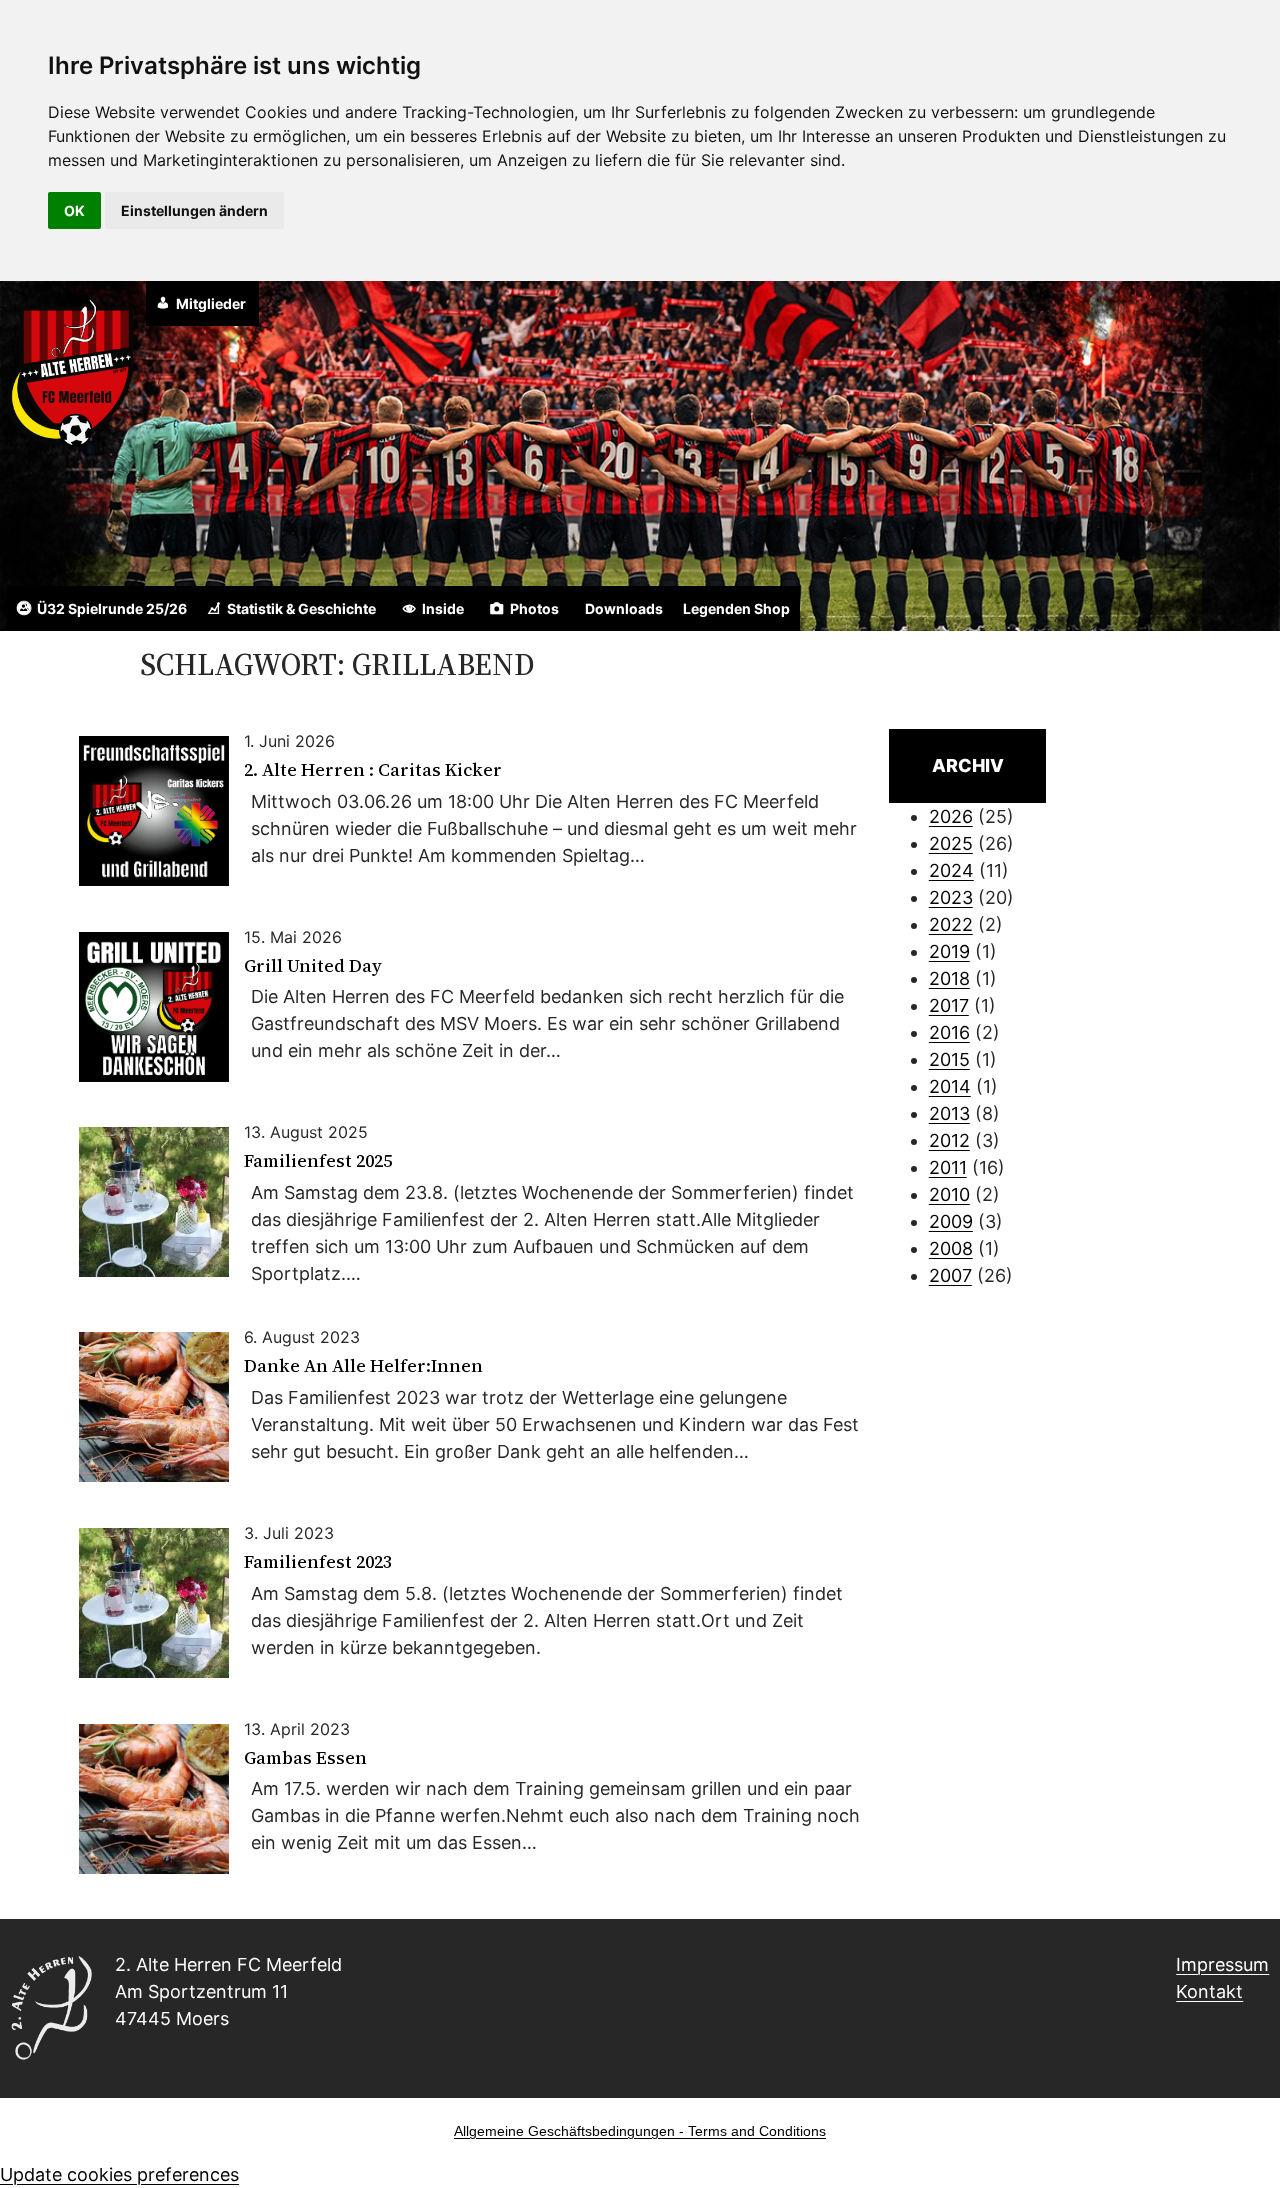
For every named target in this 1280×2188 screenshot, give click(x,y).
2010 (949, 1194)
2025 (951, 843)
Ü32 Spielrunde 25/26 (112, 608)
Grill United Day (313, 966)
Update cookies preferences (119, 2174)
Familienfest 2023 (318, 1562)
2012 (949, 1140)
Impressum (1222, 1964)
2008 (951, 1248)
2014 (950, 1086)
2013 (949, 1113)
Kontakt (1209, 1991)
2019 (949, 951)
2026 (951, 816)
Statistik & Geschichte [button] (301, 608)
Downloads (624, 608)
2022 (951, 924)
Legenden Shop (736, 608)
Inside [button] (443, 608)
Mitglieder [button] (211, 303)
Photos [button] (534, 608)
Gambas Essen (305, 1758)
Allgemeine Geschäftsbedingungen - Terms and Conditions (640, 2131)
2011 (948, 1167)
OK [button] (74, 210)
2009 (951, 1221)
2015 (949, 1059)
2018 (949, 978)
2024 (951, 870)
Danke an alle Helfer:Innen (363, 1366)
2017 (949, 1005)
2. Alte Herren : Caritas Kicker (373, 770)
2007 (950, 1275)
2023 (951, 897)
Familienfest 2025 (318, 1161)
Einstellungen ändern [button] (194, 210)
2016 (949, 1032)
